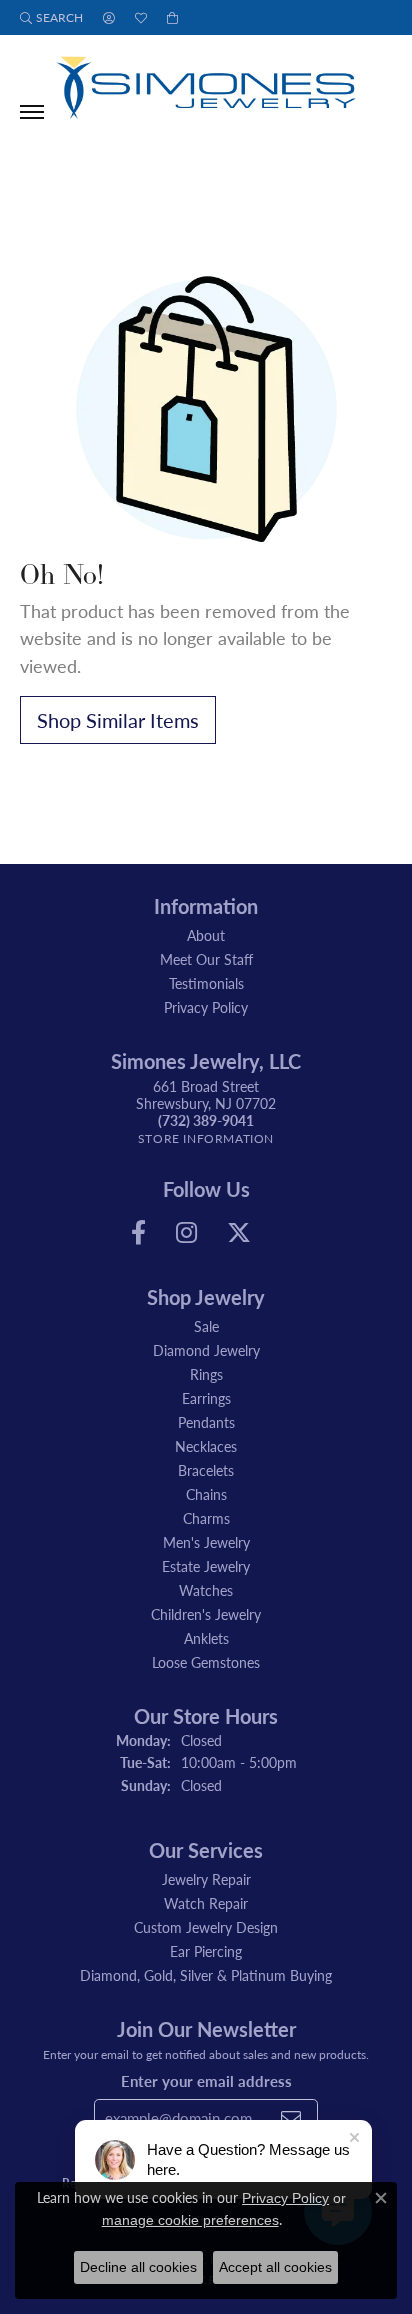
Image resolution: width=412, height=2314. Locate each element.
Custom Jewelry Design (206, 1927)
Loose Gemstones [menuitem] (206, 1662)
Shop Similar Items (118, 720)
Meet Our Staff (206, 959)
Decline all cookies (138, 2267)
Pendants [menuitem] (206, 1422)
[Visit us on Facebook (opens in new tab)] (138, 1233)
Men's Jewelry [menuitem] (206, 1542)
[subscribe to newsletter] (291, 2118)
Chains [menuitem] (206, 1494)
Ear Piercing (206, 1951)
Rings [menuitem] (206, 1374)
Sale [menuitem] (206, 1326)
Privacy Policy (206, 1007)
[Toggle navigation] (32, 112)
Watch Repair (206, 1903)
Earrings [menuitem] (206, 1398)
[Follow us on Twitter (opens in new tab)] (239, 1233)
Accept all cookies (275, 2267)
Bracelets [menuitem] (206, 1470)
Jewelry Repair (206, 1879)
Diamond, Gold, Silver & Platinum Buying (206, 1975)
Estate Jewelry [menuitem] (206, 1566)
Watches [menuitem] (206, 1590)
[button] (51, 17)
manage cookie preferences (190, 2220)
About (206, 935)
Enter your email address (206, 2081)
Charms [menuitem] (206, 1518)
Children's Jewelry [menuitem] (206, 1614)
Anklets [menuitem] (206, 1638)
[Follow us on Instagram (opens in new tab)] (186, 1233)
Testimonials (206, 983)
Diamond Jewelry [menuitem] (206, 1350)
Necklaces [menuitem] (206, 1446)
